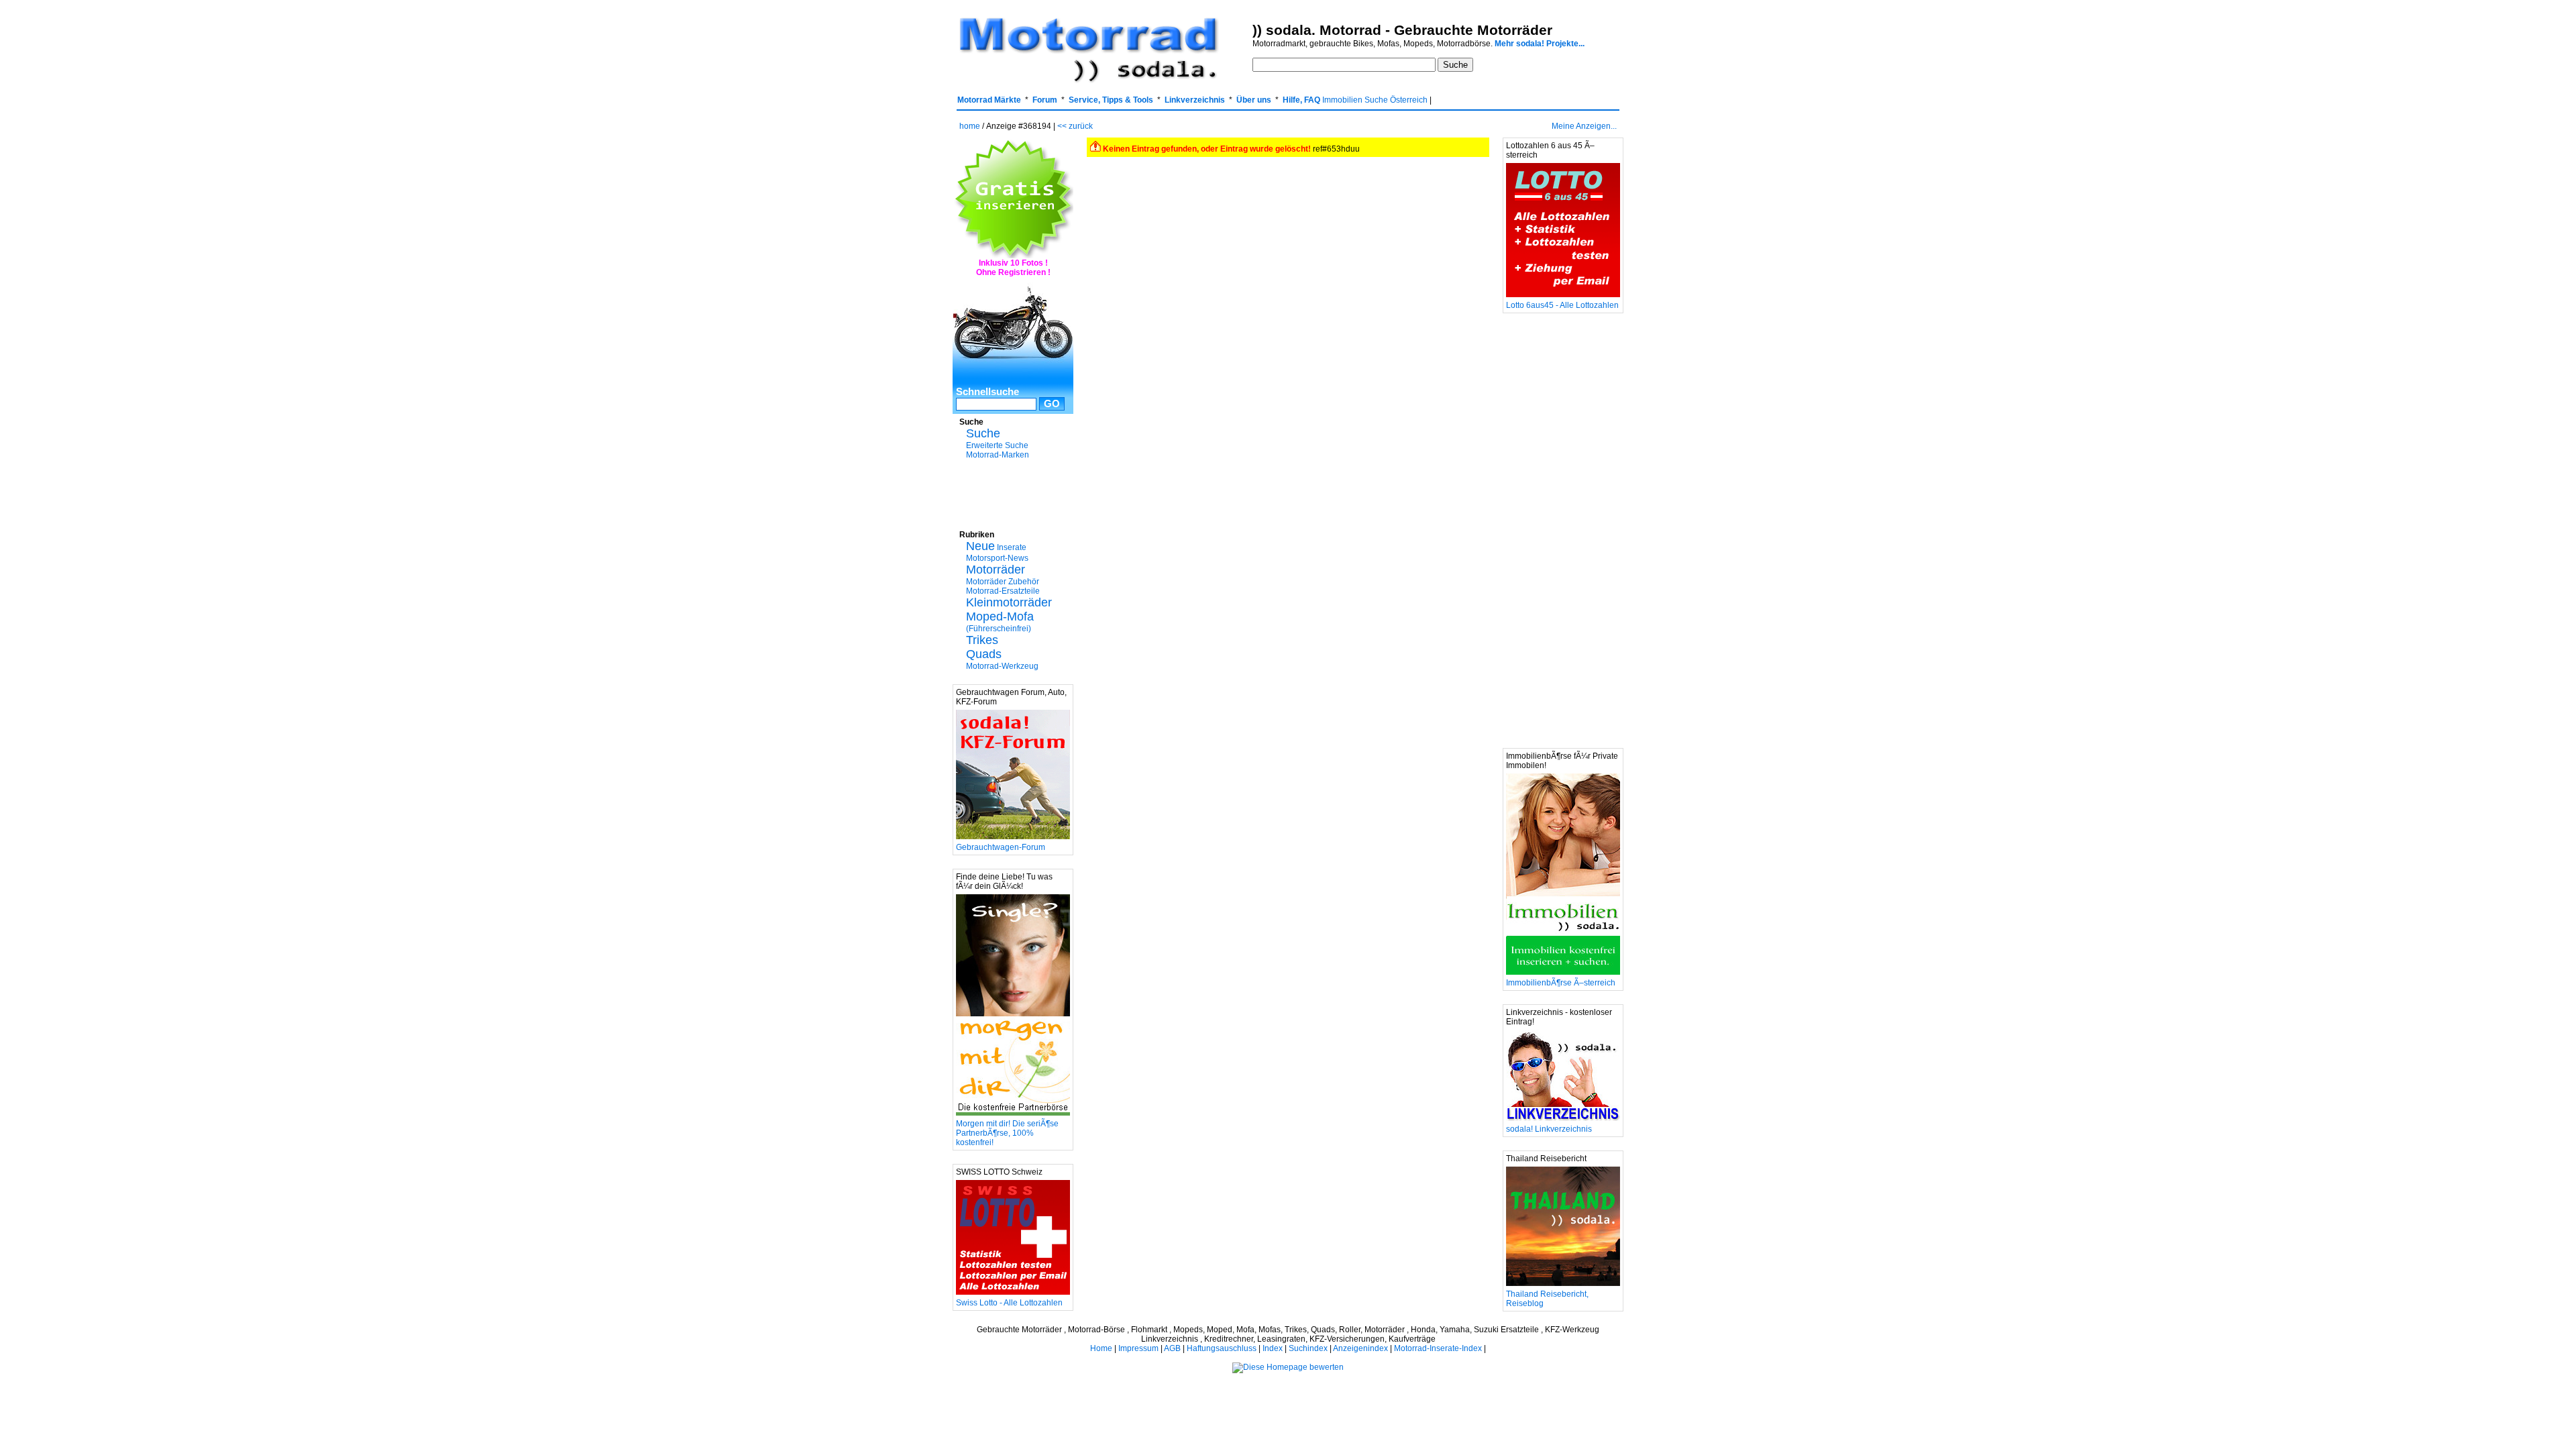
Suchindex (1308, 1348)
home (970, 126)
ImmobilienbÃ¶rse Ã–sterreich (1561, 983)
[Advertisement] (1013, 493)
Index (1273, 1348)
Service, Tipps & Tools (1111, 100)
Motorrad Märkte (989, 100)
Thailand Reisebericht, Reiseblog (1547, 1299)
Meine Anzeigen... (1584, 126)
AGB (1172, 1348)
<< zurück (1075, 126)
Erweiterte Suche (997, 445)
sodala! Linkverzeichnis (1549, 1129)
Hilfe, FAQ (1301, 100)
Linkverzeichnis (1195, 100)
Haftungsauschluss (1222, 1348)
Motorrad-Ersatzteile (1003, 591)
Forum (1045, 100)
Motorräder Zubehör (1003, 582)
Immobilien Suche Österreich (1375, 100)
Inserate (996, 547)
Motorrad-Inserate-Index (1438, 1348)
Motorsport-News (997, 558)
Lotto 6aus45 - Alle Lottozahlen (1562, 305)
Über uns (1254, 100)
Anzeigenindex (1360, 1348)
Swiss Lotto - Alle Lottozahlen (1009, 1303)
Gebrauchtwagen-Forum (1001, 847)
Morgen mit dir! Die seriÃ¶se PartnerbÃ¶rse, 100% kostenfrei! (1007, 1133)
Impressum (1138, 1348)
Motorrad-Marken (998, 455)
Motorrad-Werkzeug (1002, 666)
